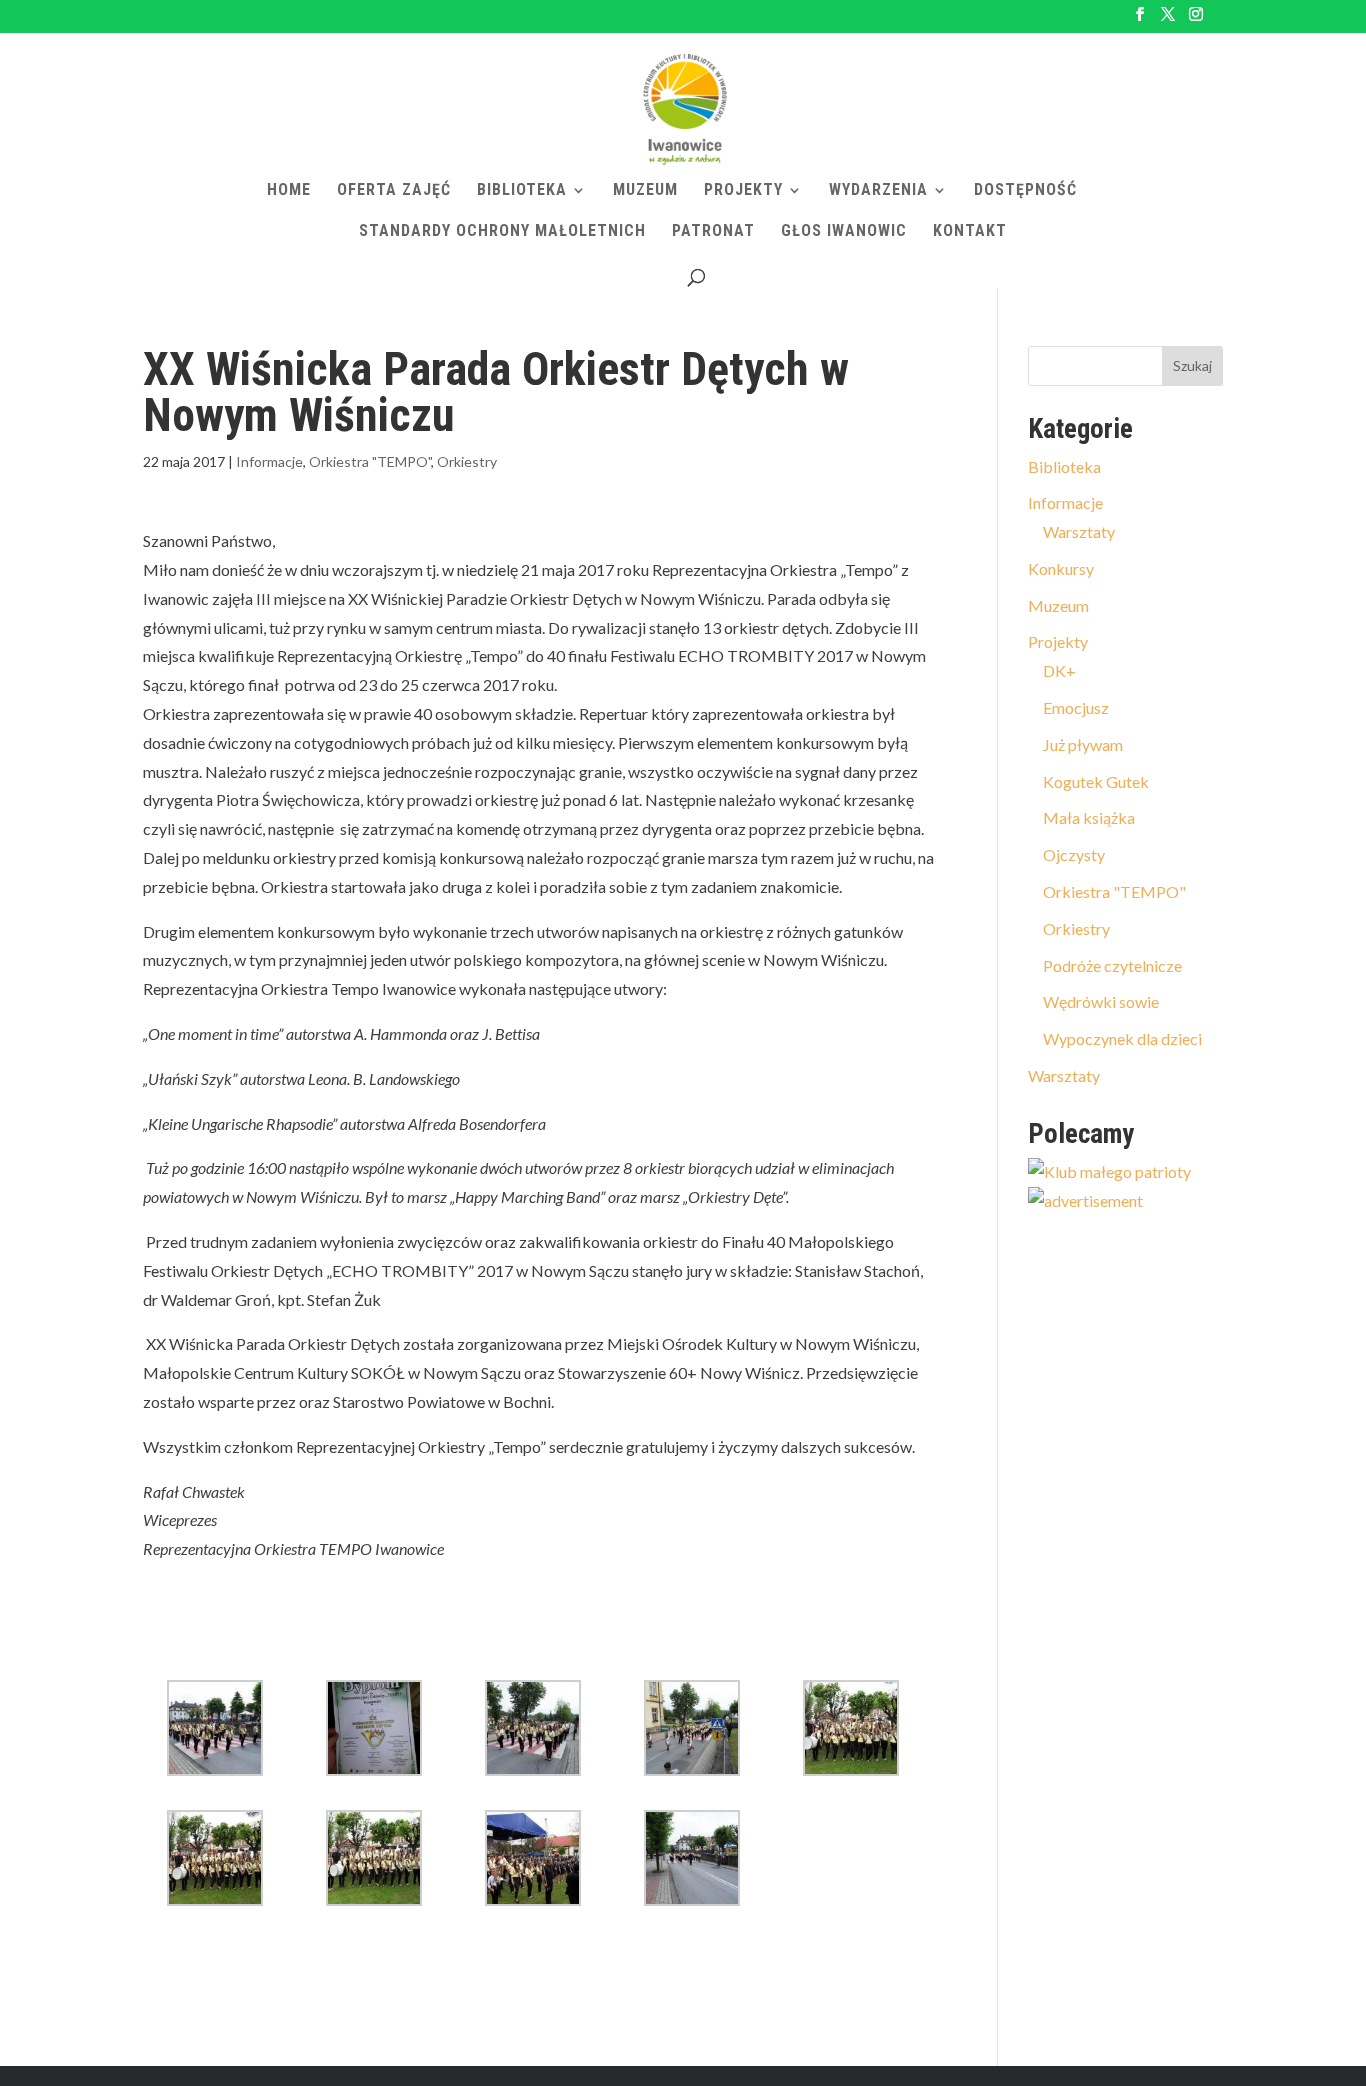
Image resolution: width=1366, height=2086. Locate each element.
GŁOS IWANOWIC (844, 232)
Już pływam (1083, 744)
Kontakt (970, 232)
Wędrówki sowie (1101, 1001)
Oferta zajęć (394, 191)
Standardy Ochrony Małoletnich (502, 232)
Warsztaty (1079, 531)
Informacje (269, 461)
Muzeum (645, 191)
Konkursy (1061, 568)
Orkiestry (467, 461)
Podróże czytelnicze (1112, 965)
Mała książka (1089, 817)
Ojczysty (1074, 854)
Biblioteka (522, 191)
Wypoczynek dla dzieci (1122, 1038)
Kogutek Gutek (1096, 781)
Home (289, 191)
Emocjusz (1076, 707)
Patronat (713, 232)
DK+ (1059, 670)
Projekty (743, 191)
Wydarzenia (878, 191)
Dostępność (1025, 191)
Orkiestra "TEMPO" (370, 461)
